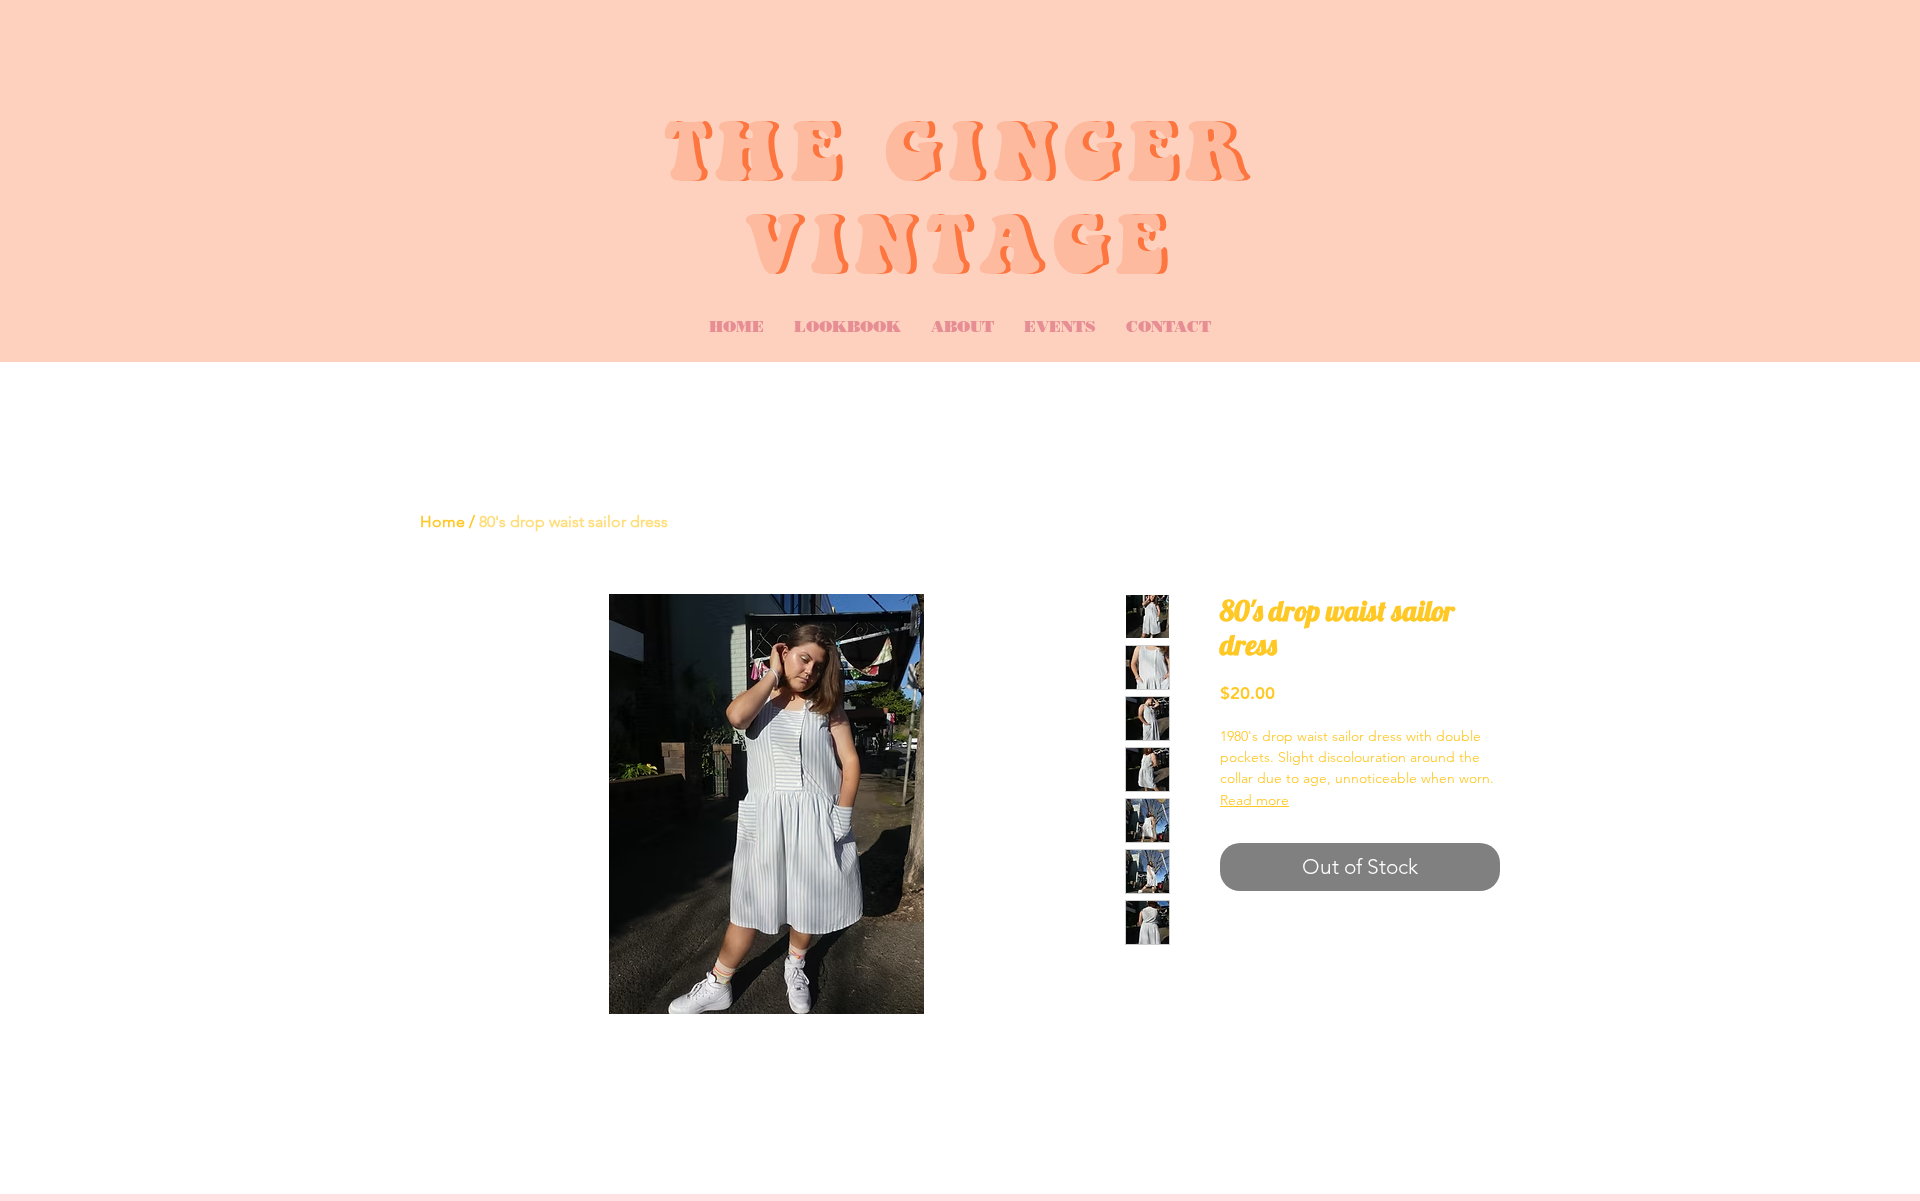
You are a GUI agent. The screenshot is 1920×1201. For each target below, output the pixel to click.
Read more (1254, 800)
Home (442, 521)
